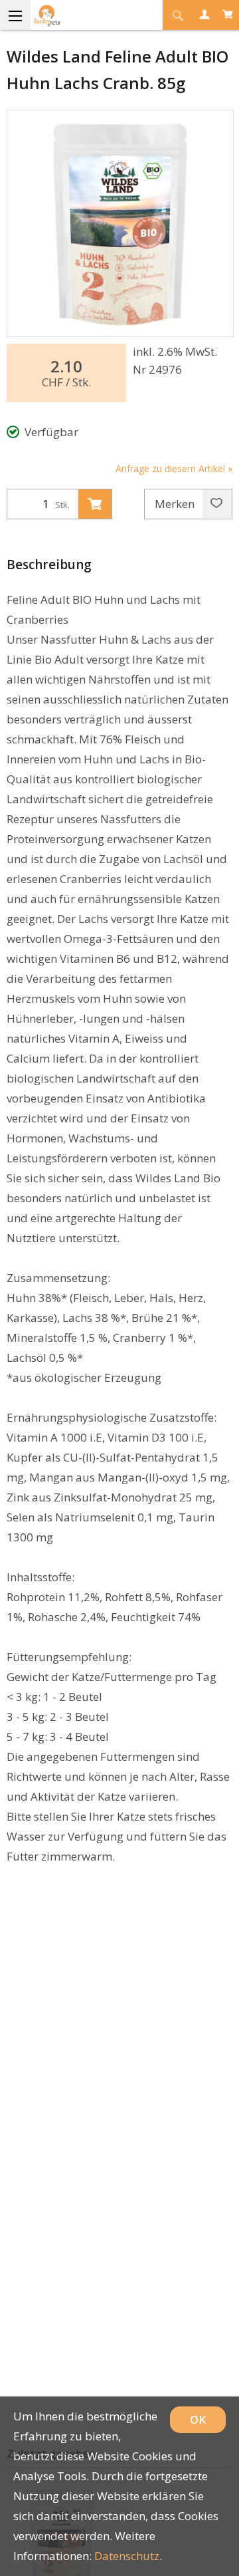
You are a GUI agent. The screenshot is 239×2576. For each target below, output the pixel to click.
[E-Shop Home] (73, 15)
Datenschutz (127, 2556)
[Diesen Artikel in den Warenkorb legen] (95, 504)
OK (198, 2419)
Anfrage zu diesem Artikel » (174, 468)
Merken (176, 504)
